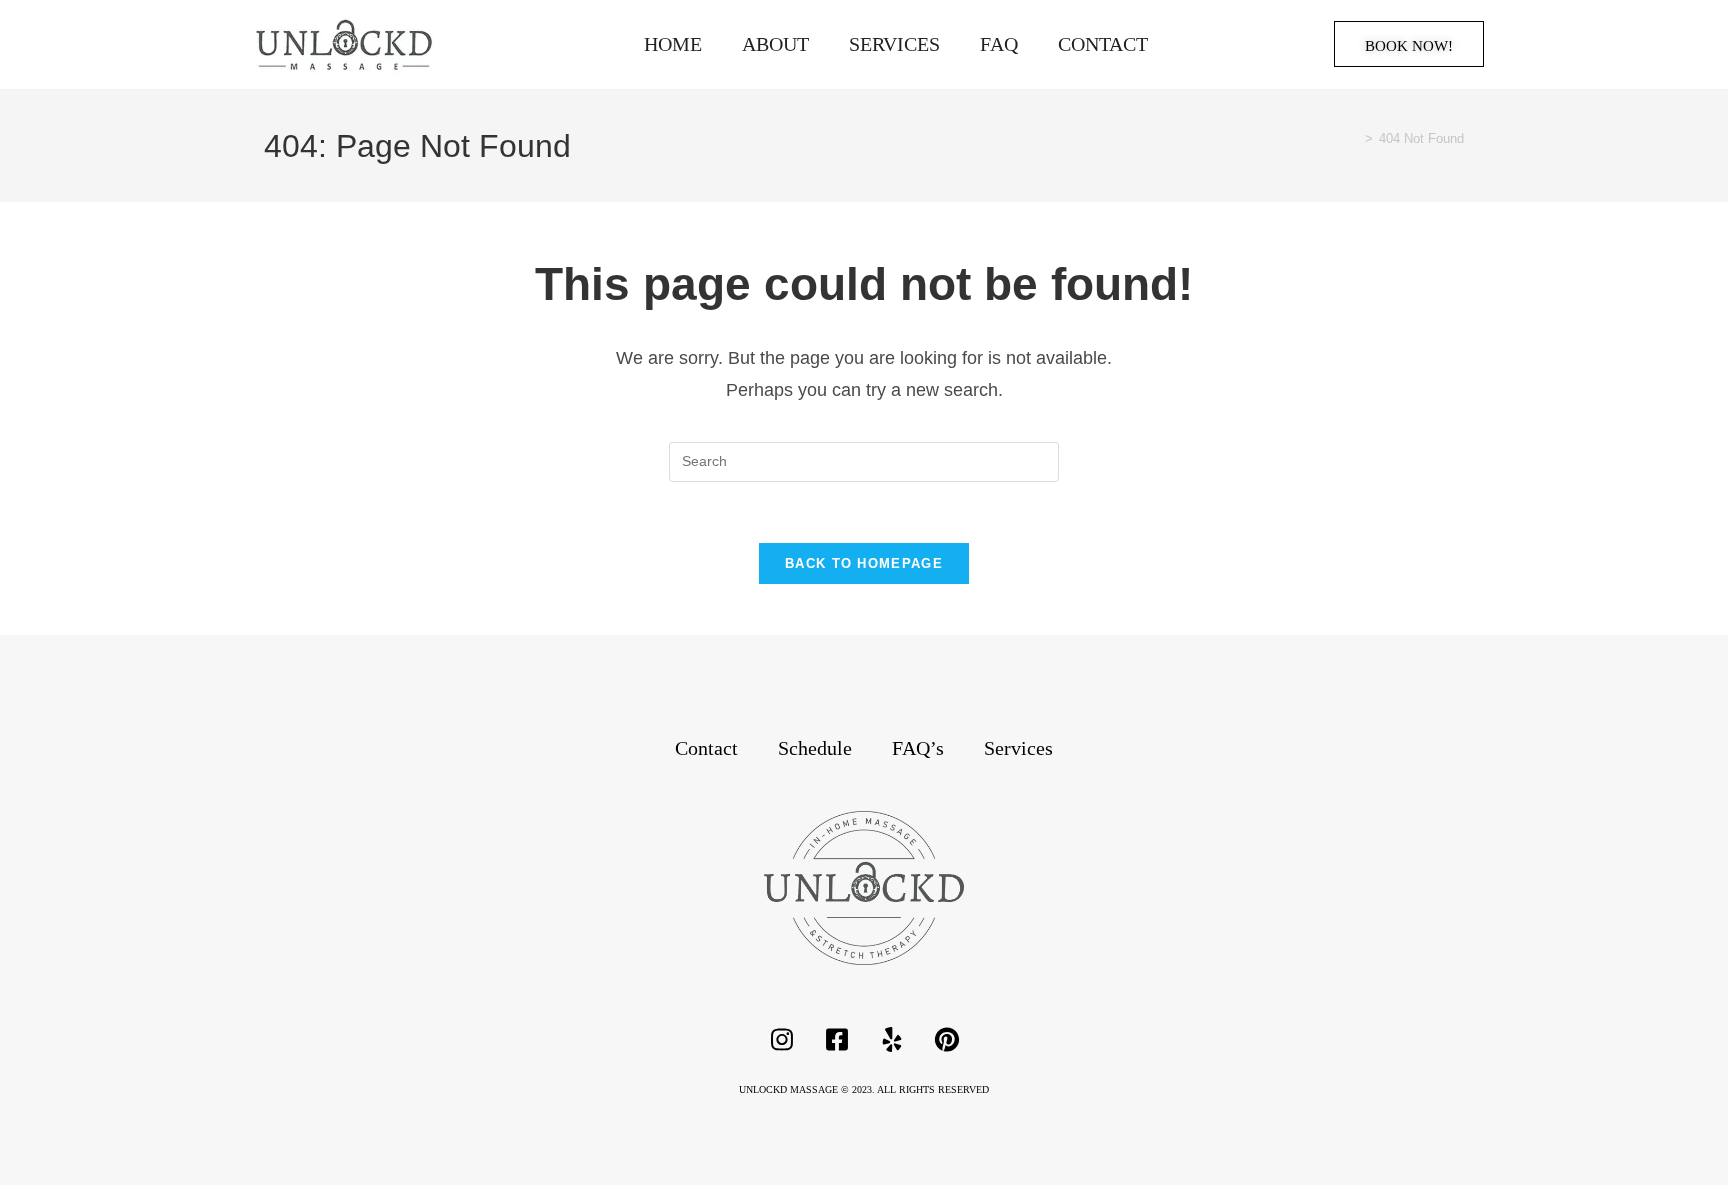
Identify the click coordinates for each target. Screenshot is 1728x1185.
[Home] (1354, 138)
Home (673, 44)
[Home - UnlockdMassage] (344, 44)
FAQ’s (918, 748)
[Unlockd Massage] (864, 888)
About (775, 44)
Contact (1103, 44)
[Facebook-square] (837, 1040)
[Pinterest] (947, 1040)
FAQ (999, 44)
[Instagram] (782, 1040)
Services (894, 44)
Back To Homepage (864, 563)
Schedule (815, 748)
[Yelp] (892, 1040)
